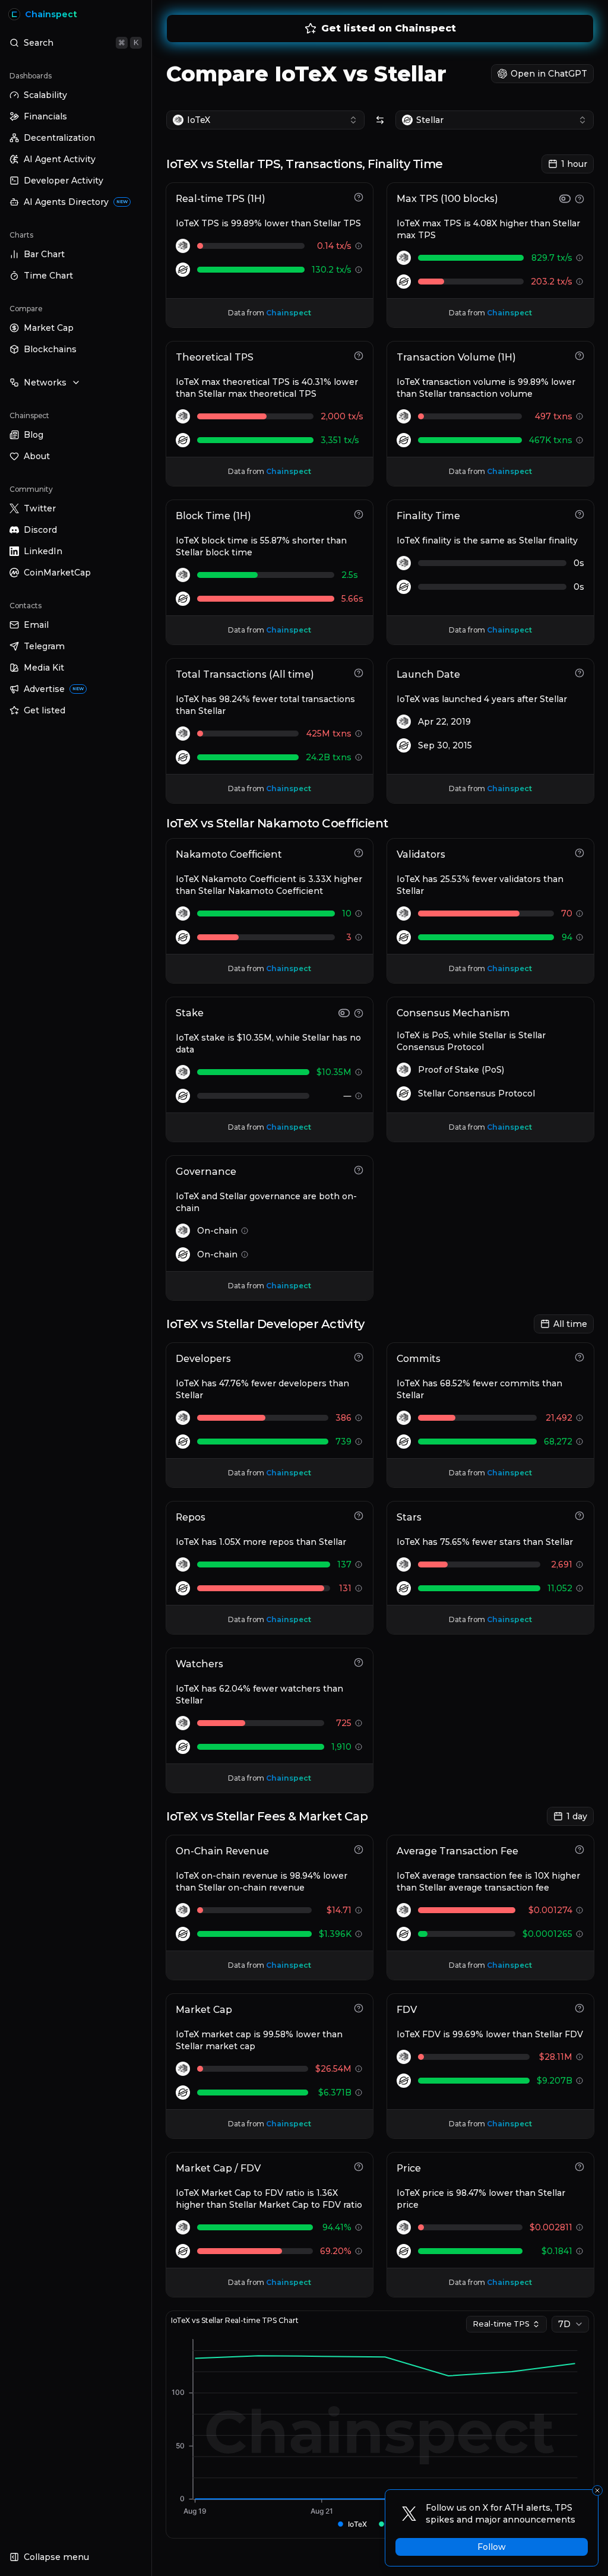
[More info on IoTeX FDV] (579, 2057)
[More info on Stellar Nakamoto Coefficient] (359, 937)
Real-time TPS (501, 2324)
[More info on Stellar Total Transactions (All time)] (359, 757)
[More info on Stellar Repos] (359, 1588)
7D (564, 2324)
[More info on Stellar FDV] (579, 2081)
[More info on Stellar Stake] (359, 1096)
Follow (492, 2547)
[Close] (597, 2490)
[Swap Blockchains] (380, 120)
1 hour (574, 164)
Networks (45, 383)
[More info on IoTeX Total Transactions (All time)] (359, 734)
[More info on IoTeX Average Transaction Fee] (579, 1910)
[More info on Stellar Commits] (579, 1442)
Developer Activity (64, 181)
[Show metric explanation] (359, 197)
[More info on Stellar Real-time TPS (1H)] (359, 270)
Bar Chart (44, 254)
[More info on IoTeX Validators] (579, 914)
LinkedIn (43, 551)
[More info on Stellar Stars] (579, 1588)
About (37, 456)
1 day (577, 1816)
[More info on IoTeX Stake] (359, 1072)
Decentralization (59, 138)
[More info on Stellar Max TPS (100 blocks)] (579, 282)
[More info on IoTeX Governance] (245, 1231)
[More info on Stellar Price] (579, 2251)
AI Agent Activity (60, 159)
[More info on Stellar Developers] (359, 1442)
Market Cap (49, 328)
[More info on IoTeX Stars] (579, 1564)
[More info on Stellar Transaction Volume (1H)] (579, 440)
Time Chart (48, 276)
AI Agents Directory (76, 202)
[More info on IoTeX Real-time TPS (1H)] (359, 246)
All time (570, 1324)
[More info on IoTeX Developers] (359, 1418)
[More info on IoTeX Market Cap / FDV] (359, 2227)
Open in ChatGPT (549, 74)
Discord (40, 530)
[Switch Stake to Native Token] (344, 1013)
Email (36, 625)
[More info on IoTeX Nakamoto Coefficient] (359, 914)
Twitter (40, 508)
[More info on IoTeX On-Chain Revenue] (359, 1910)
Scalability (45, 95)
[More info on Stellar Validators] (579, 937)
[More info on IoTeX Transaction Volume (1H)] (579, 416)
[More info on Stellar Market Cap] (359, 2093)
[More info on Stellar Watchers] (359, 1747)
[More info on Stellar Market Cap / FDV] (359, 2251)
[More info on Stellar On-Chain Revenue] (359, 1934)
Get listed (45, 710)
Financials (45, 116)
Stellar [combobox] (430, 120)
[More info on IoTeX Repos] (359, 1564)
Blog (34, 435)
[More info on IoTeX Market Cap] (359, 2069)
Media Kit (44, 668)
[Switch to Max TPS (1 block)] (565, 199)
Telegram (44, 646)
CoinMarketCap (57, 573)
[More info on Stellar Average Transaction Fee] (579, 1934)
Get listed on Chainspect (389, 28)
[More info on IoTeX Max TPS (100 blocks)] (579, 258)
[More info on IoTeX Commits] (579, 1418)
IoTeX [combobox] (199, 120)
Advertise (54, 689)
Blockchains (50, 349)
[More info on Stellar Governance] (245, 1254)
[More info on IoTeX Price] (579, 2227)
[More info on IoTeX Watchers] (359, 1723)
